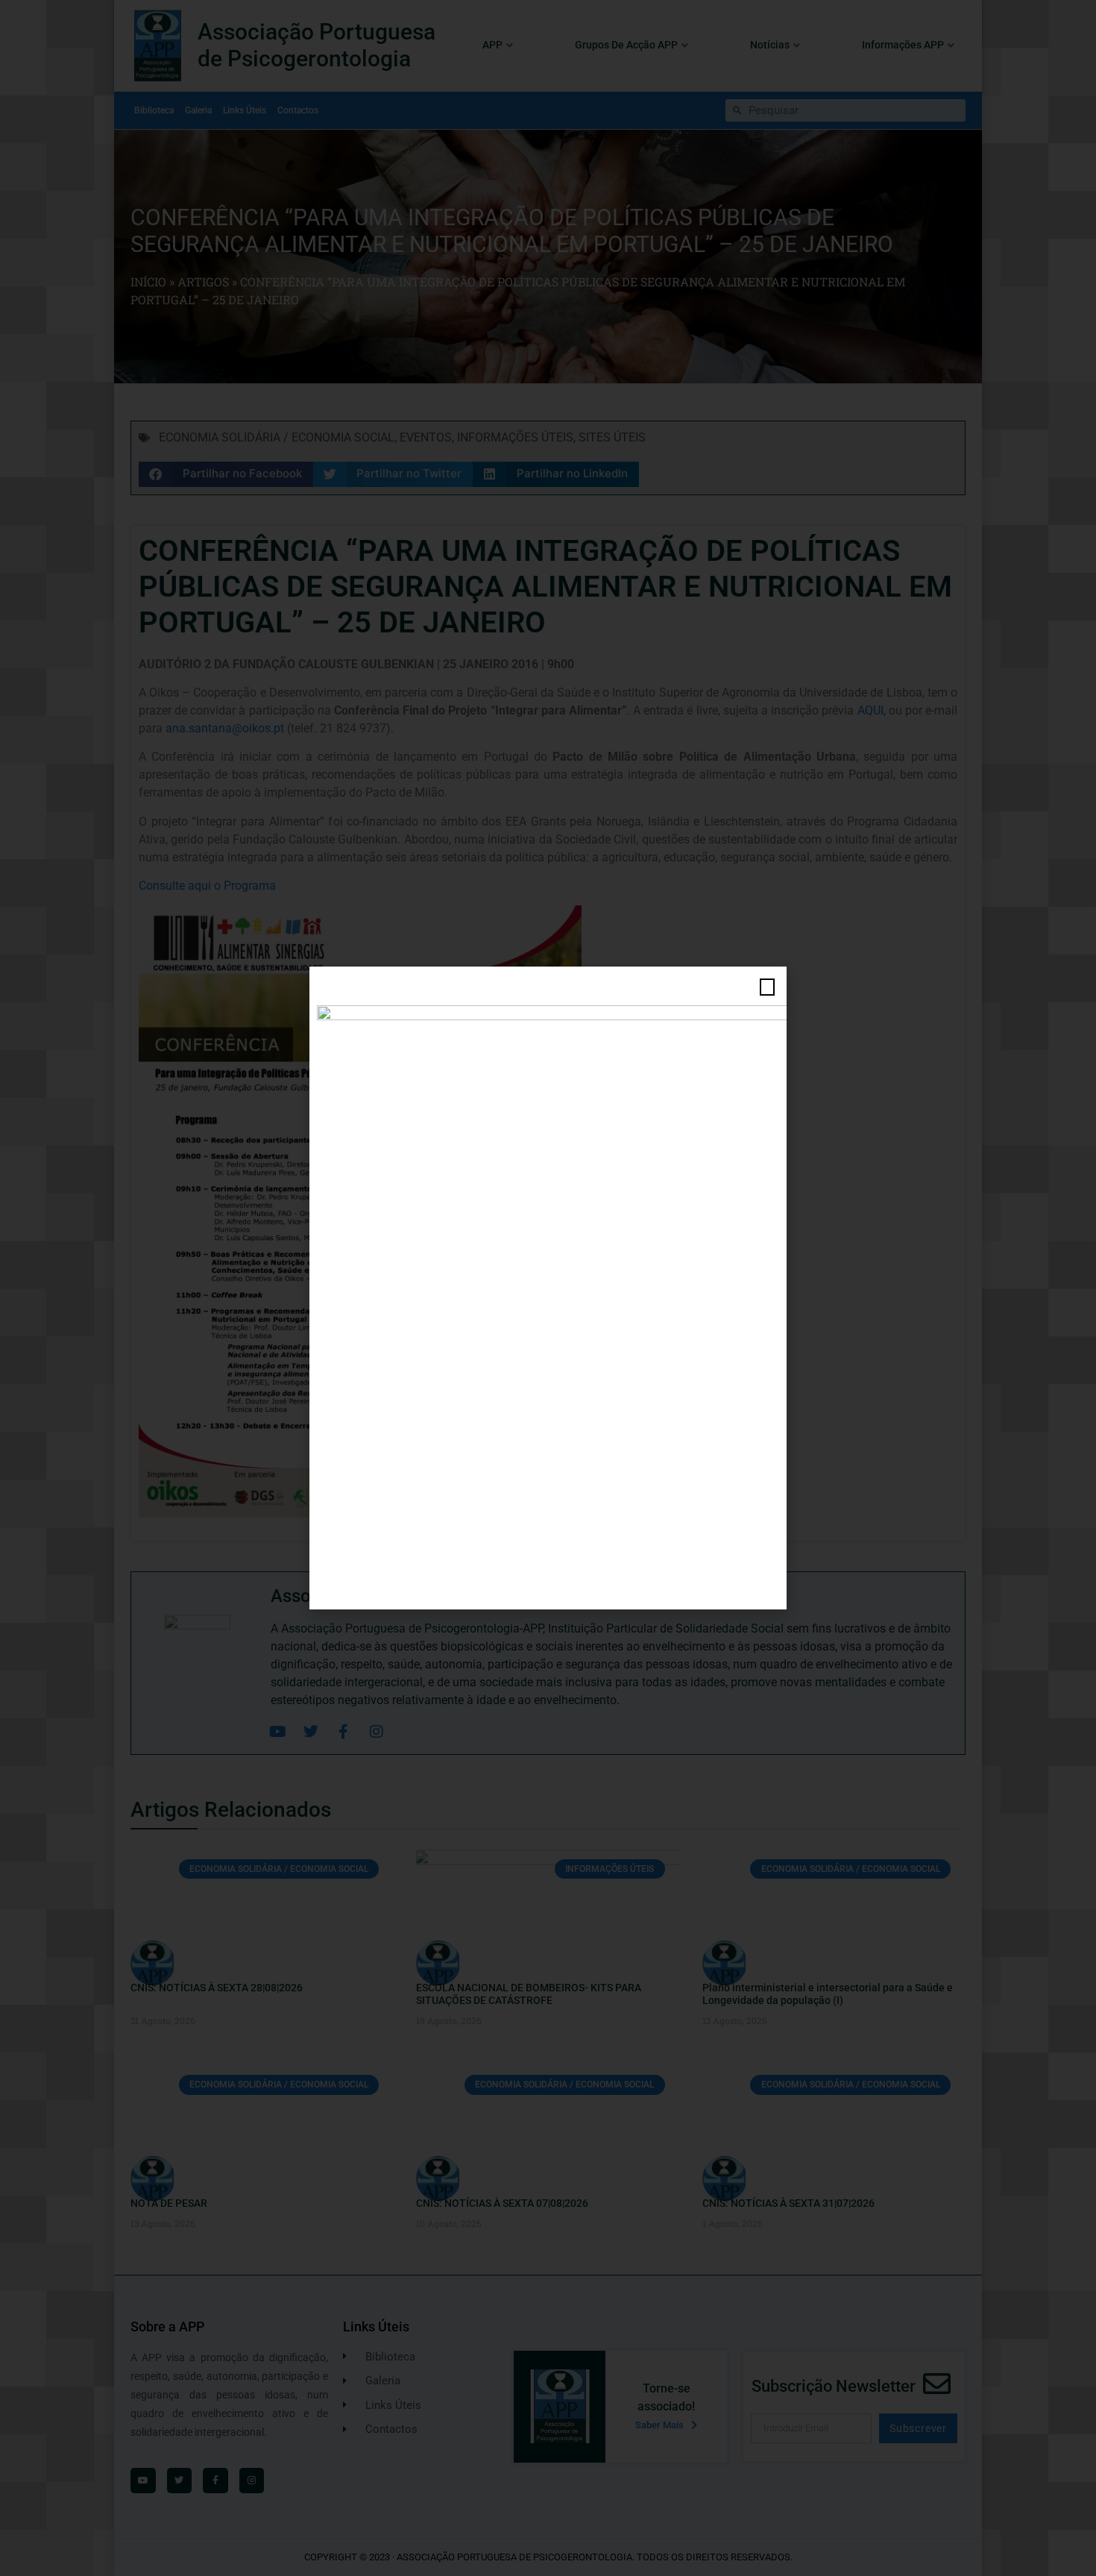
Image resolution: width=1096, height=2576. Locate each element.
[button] (767, 987)
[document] (548, 1288)
